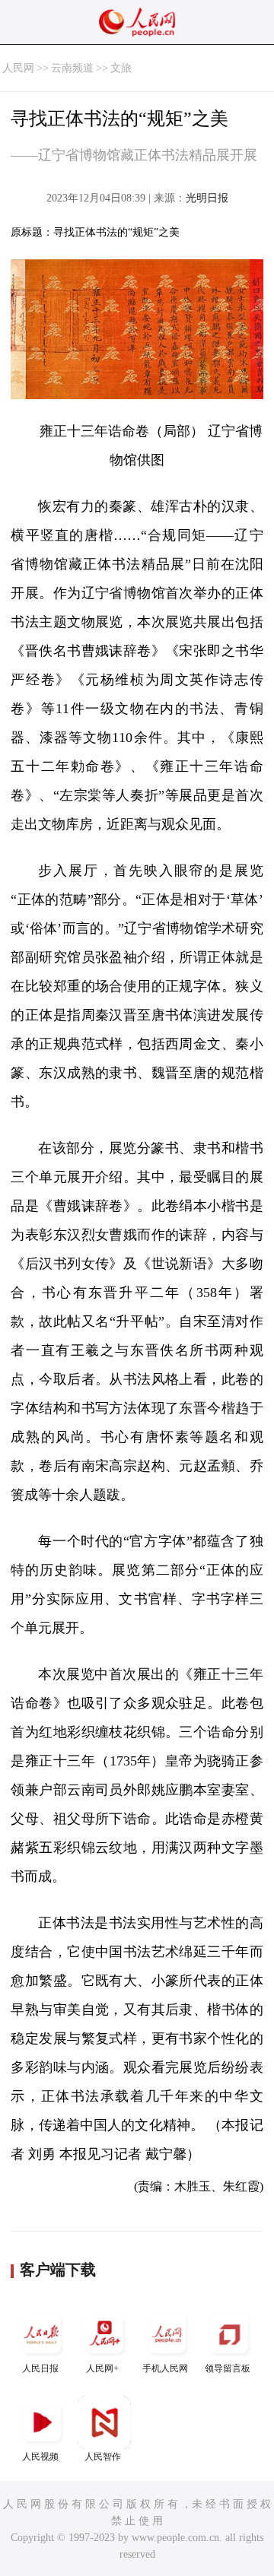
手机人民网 (165, 2368)
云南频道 (72, 68)
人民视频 (40, 2457)
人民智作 (103, 2457)
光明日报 (207, 198)
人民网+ (102, 2368)
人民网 (18, 68)
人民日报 (40, 2368)
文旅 (121, 68)
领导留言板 (228, 2368)
